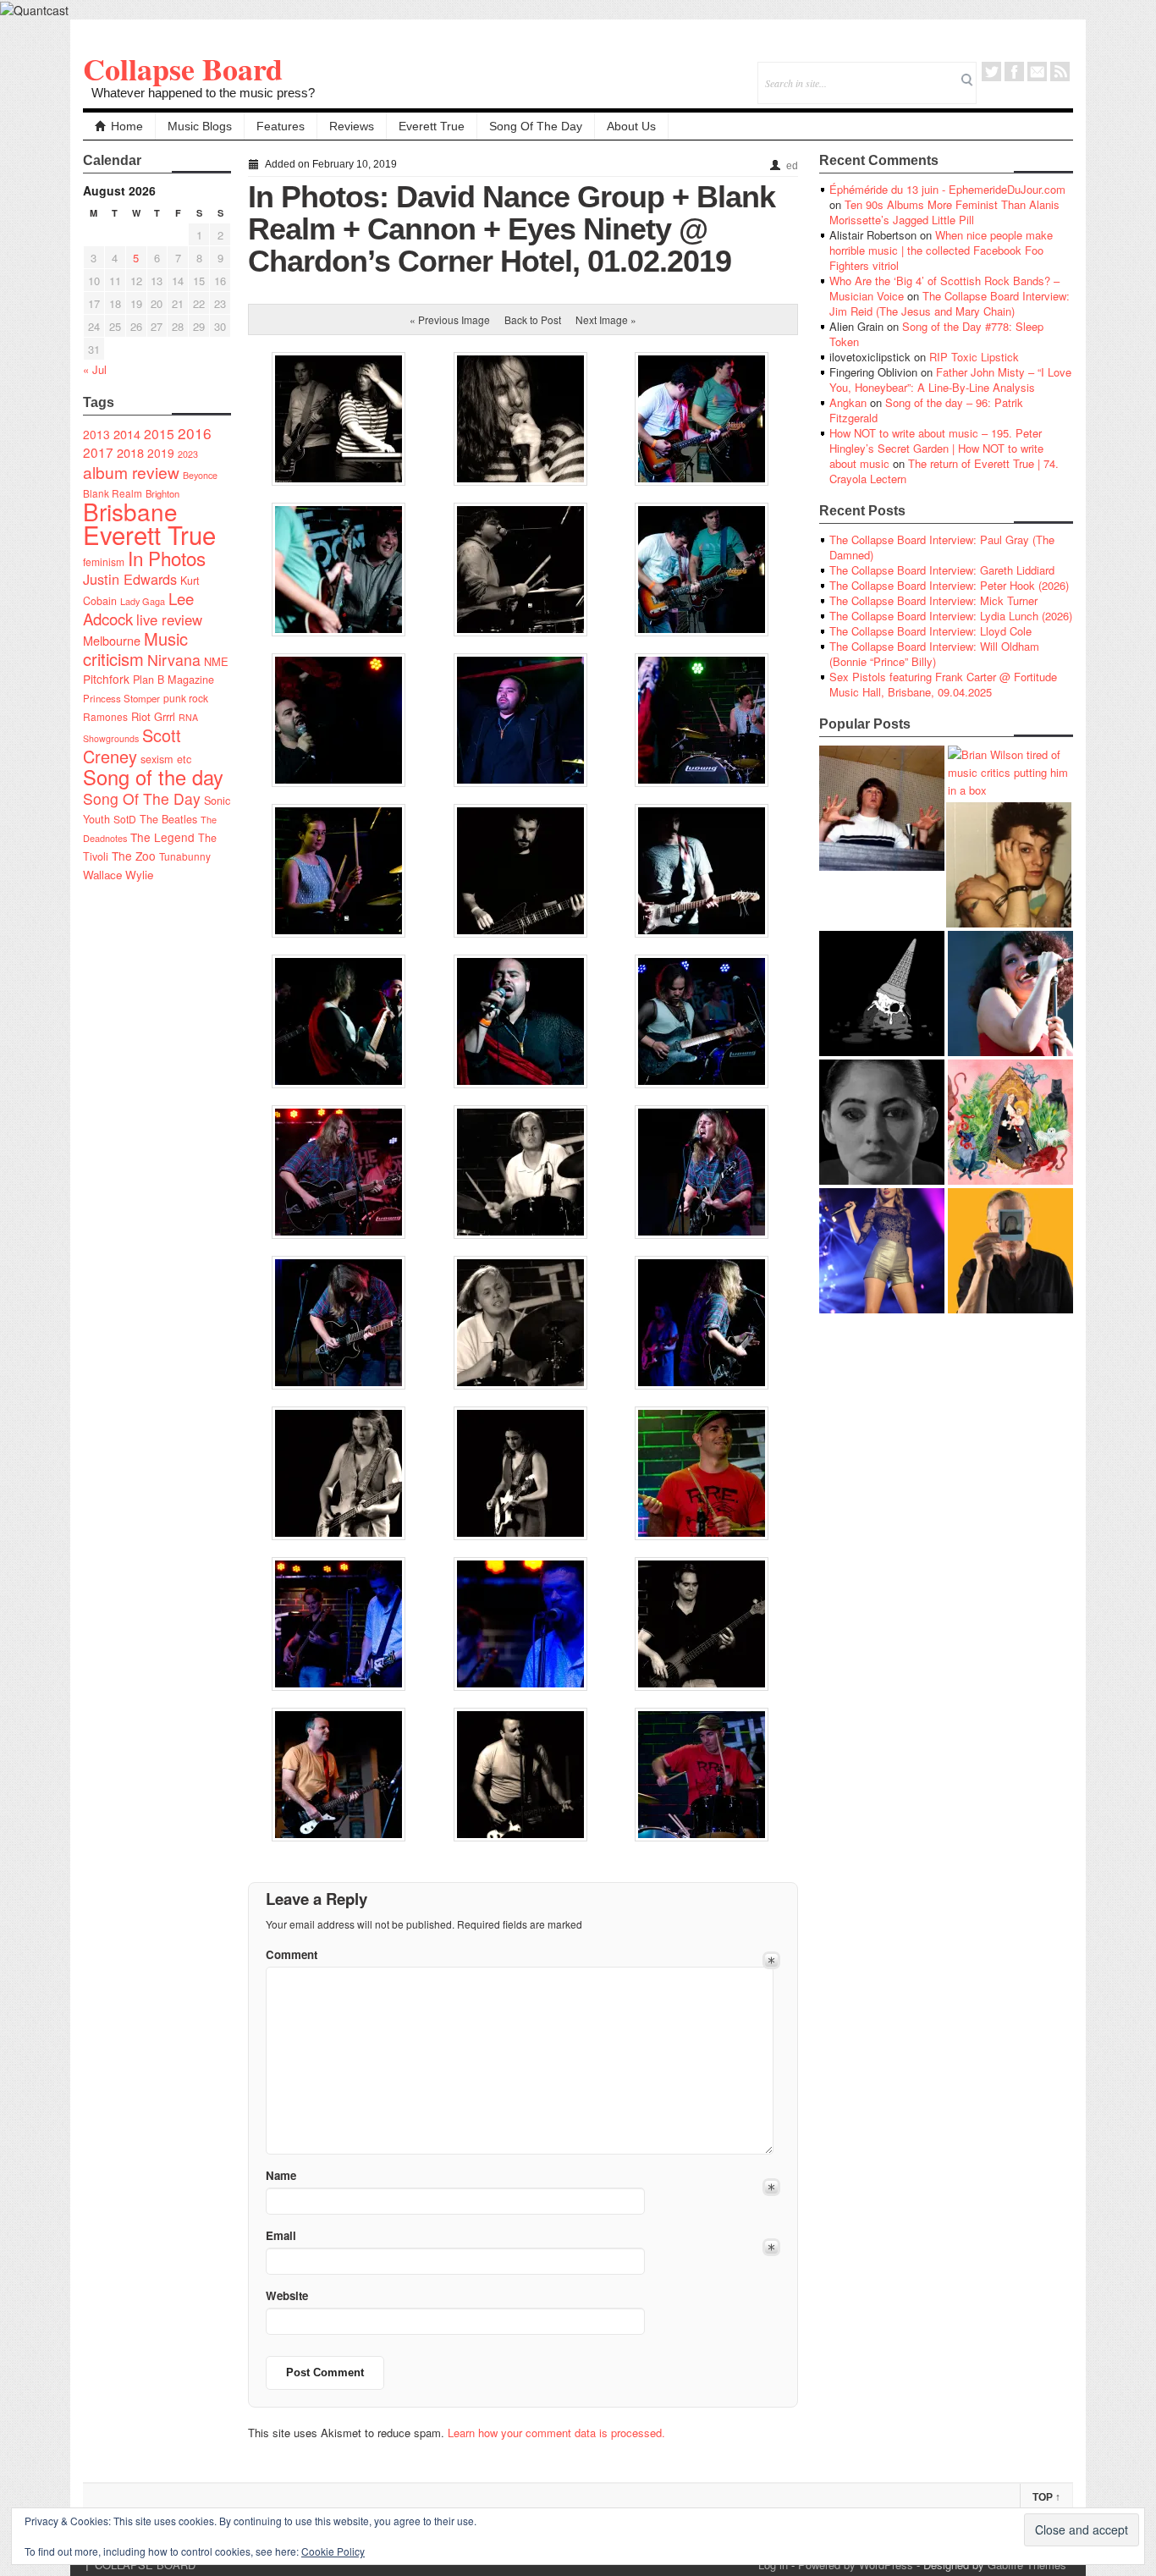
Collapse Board (183, 69)
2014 (127, 434)
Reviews (352, 126)
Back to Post (533, 319)
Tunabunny (185, 856)
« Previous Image (450, 319)
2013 (96, 434)
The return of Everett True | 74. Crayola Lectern (944, 471)
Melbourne (112, 640)
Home (127, 126)
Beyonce (200, 475)
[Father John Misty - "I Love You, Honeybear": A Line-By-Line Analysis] (1010, 1122)
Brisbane (130, 511)
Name (281, 2175)
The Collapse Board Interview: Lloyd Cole (930, 631)
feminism (104, 561)
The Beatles (168, 819)
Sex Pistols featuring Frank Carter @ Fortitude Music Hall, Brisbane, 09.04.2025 (943, 684)
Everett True (432, 126)
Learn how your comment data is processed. (556, 2433)
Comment (292, 1954)
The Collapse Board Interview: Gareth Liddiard (942, 570)
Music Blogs (200, 126)
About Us (631, 126)
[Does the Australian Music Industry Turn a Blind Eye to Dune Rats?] (882, 994)
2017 (98, 452)
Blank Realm (113, 493)
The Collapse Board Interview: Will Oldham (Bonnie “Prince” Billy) (934, 654)
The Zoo (134, 856)
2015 (159, 433)
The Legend (162, 837)
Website (287, 2295)
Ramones (105, 716)
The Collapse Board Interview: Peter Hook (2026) (949, 585)
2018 (130, 452)
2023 (188, 454)
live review (169, 619)
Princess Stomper (121, 698)
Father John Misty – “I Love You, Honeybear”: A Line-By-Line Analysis (950, 380)
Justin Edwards (130, 579)
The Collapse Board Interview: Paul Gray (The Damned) (942, 547)
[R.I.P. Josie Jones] (882, 1122)
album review (131, 472)
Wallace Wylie (118, 875)
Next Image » (606, 319)
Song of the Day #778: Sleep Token (936, 334)
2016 (195, 433)
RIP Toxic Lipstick (974, 357)
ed (792, 166)
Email (1037, 72)
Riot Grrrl (153, 716)
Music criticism (135, 649)
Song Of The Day (536, 126)
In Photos (167, 558)
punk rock (186, 698)
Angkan (848, 402)
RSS (1060, 72)
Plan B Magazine (173, 680)
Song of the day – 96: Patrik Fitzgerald (926, 410)
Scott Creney (132, 746)
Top (1046, 2497)
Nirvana (174, 660)
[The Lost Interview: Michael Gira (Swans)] (1010, 1251)
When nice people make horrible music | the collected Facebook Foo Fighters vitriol (941, 250)
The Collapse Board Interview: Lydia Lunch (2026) (951, 616)
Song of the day (153, 777)
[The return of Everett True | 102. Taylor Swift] (882, 1251)
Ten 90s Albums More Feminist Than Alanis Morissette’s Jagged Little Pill (944, 212)
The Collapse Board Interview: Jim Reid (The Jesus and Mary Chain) (950, 303)
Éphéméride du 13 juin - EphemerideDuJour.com (947, 189)
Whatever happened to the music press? (203, 93)
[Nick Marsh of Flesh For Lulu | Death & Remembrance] (1009, 865)
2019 (161, 453)
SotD (125, 819)
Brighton (162, 493)
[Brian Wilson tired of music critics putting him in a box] (1010, 772)
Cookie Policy (333, 2551)
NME (216, 661)
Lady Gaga (143, 601)
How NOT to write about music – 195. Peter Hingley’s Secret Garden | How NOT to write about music (936, 448)
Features (281, 126)
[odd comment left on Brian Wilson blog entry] (882, 808)
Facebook (1014, 72)
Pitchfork (106, 679)
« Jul (95, 369)
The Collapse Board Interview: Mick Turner (933, 600)
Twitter (991, 72)
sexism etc (166, 759)
